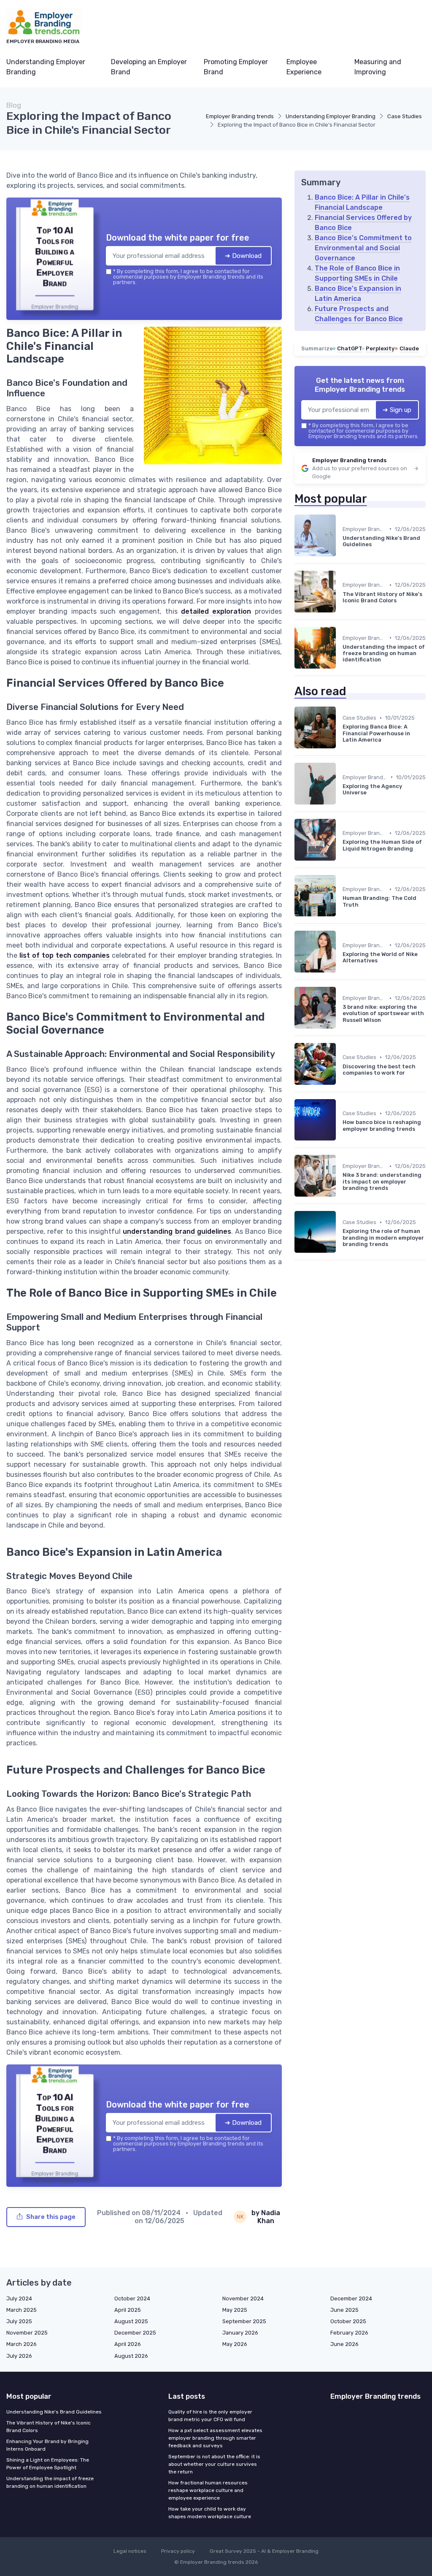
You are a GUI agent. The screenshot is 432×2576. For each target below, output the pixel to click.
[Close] (369, 1225)
